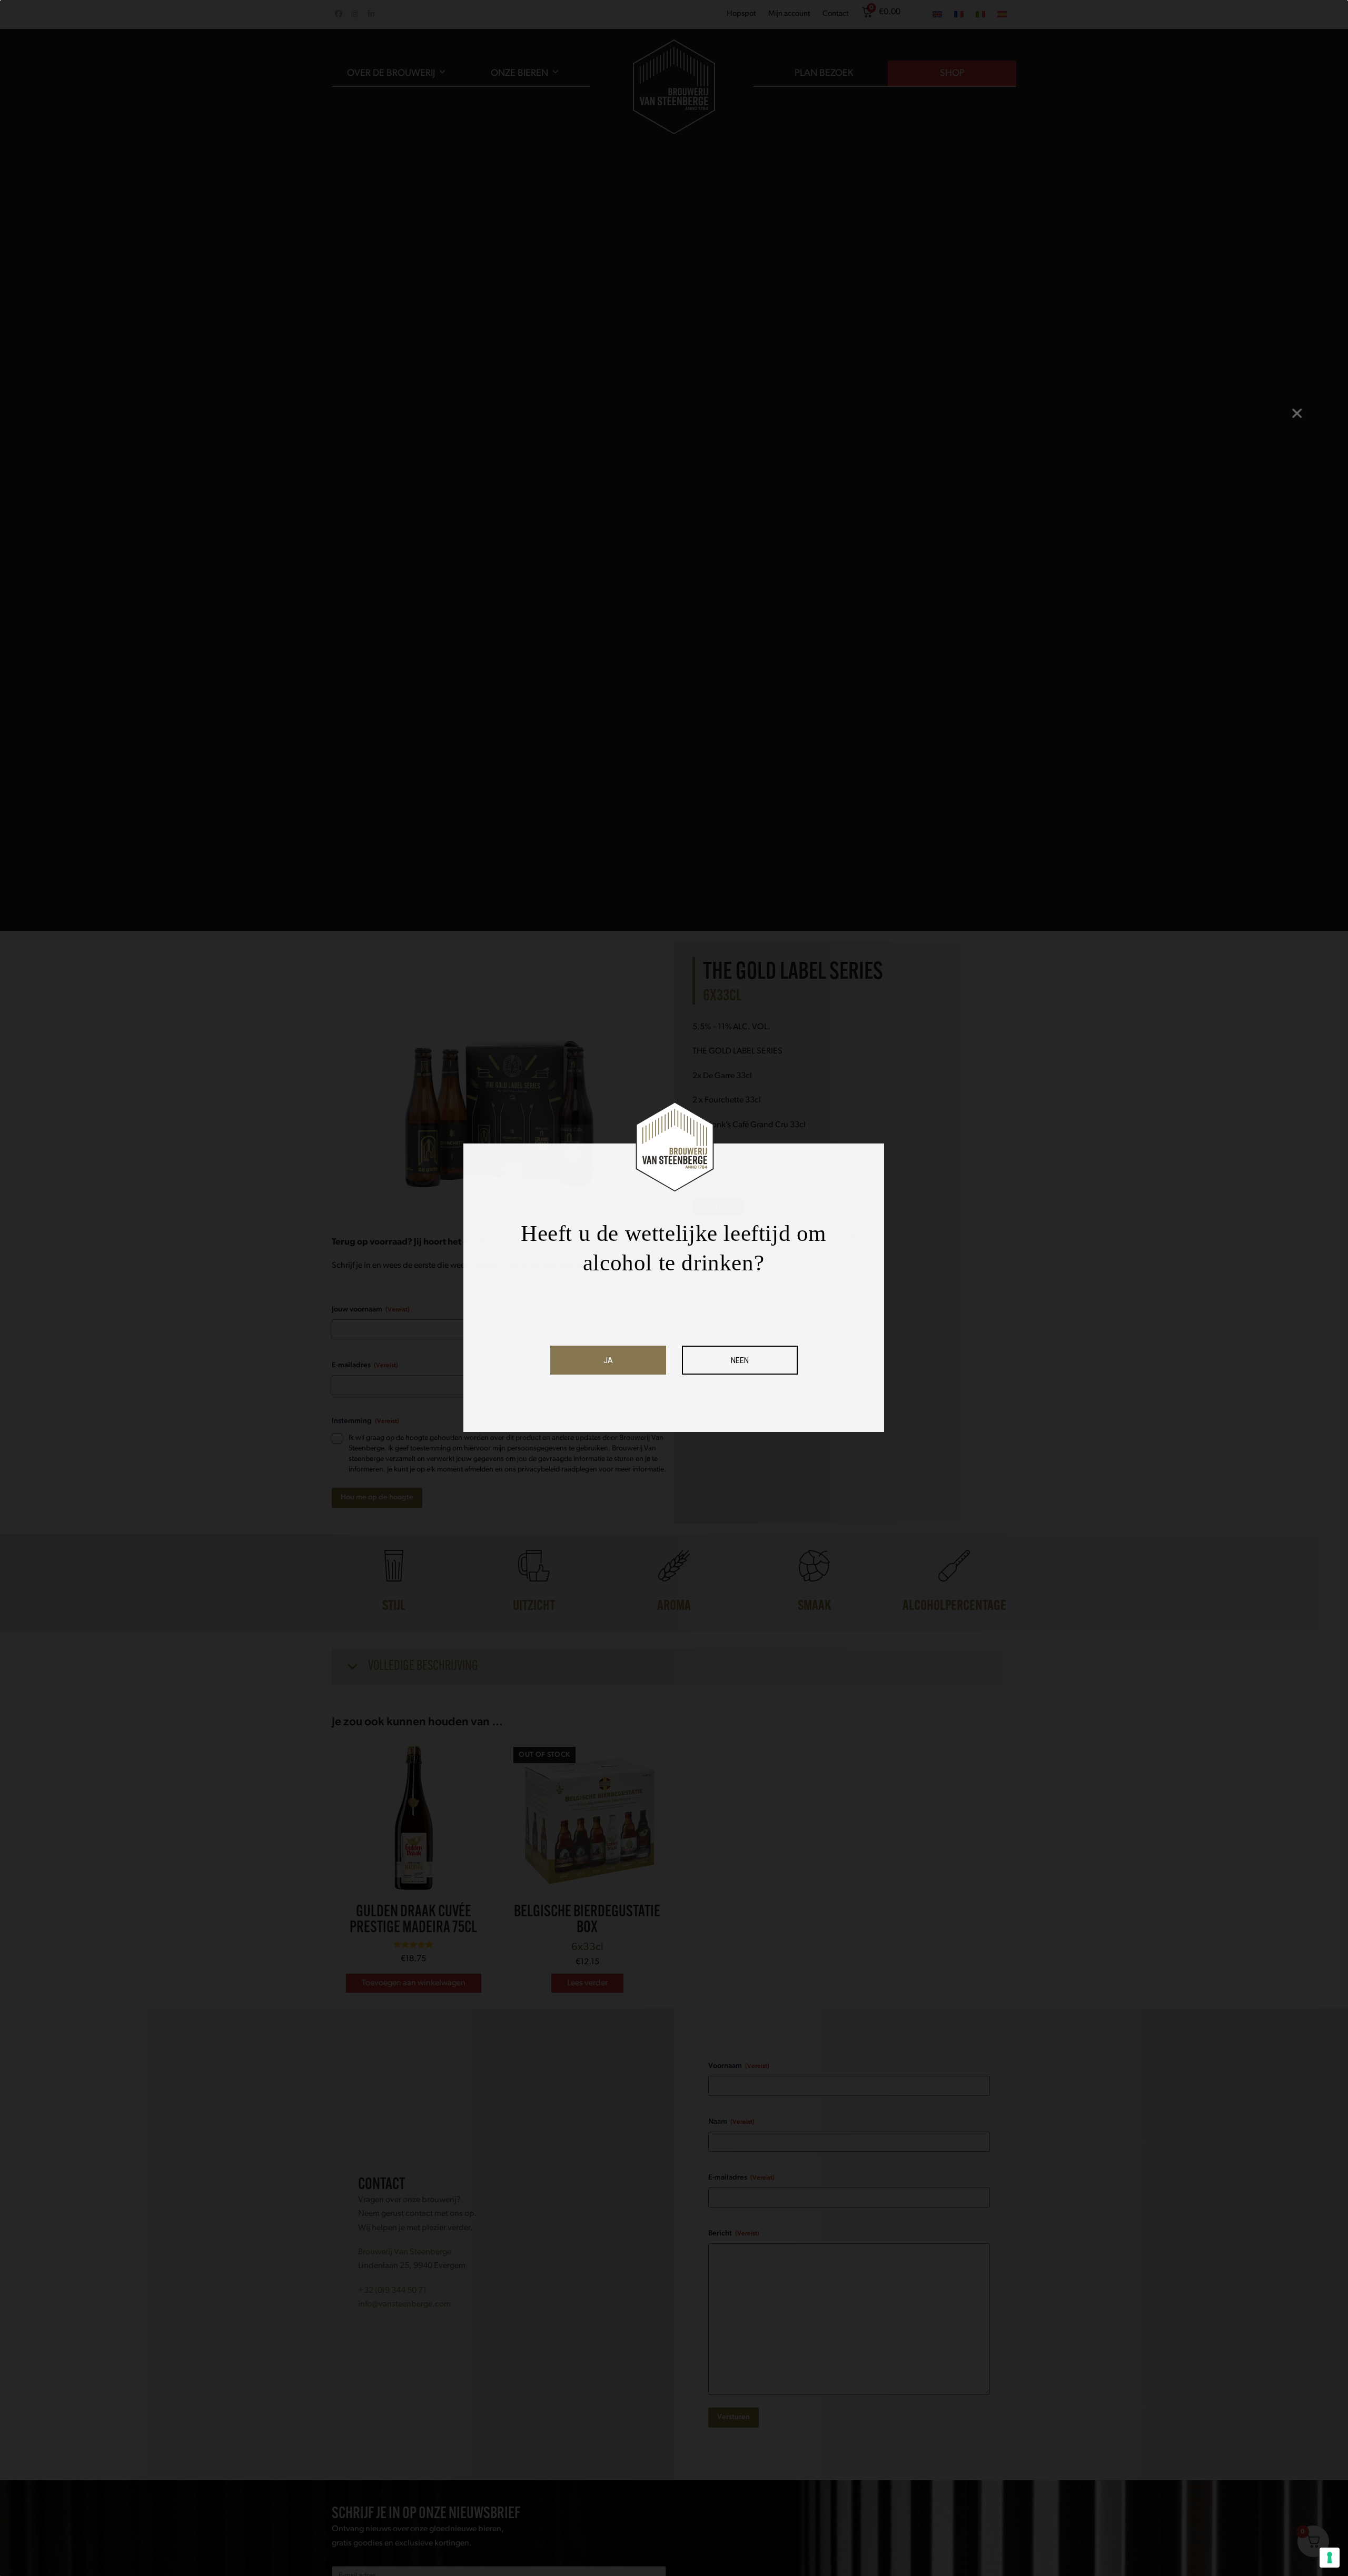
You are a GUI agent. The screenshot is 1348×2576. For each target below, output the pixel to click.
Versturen (734, 2417)
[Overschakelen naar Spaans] (1002, 15)
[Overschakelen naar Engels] (937, 15)
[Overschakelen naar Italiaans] (980, 15)
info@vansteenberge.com (404, 2304)
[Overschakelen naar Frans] (959, 15)
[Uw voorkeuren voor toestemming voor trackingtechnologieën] (1330, 2558)
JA (608, 1360)
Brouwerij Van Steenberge (405, 2252)
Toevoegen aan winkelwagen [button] (414, 1983)
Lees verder (587, 1983)
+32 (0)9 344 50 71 (392, 2291)
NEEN (740, 1360)
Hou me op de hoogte (377, 1498)
